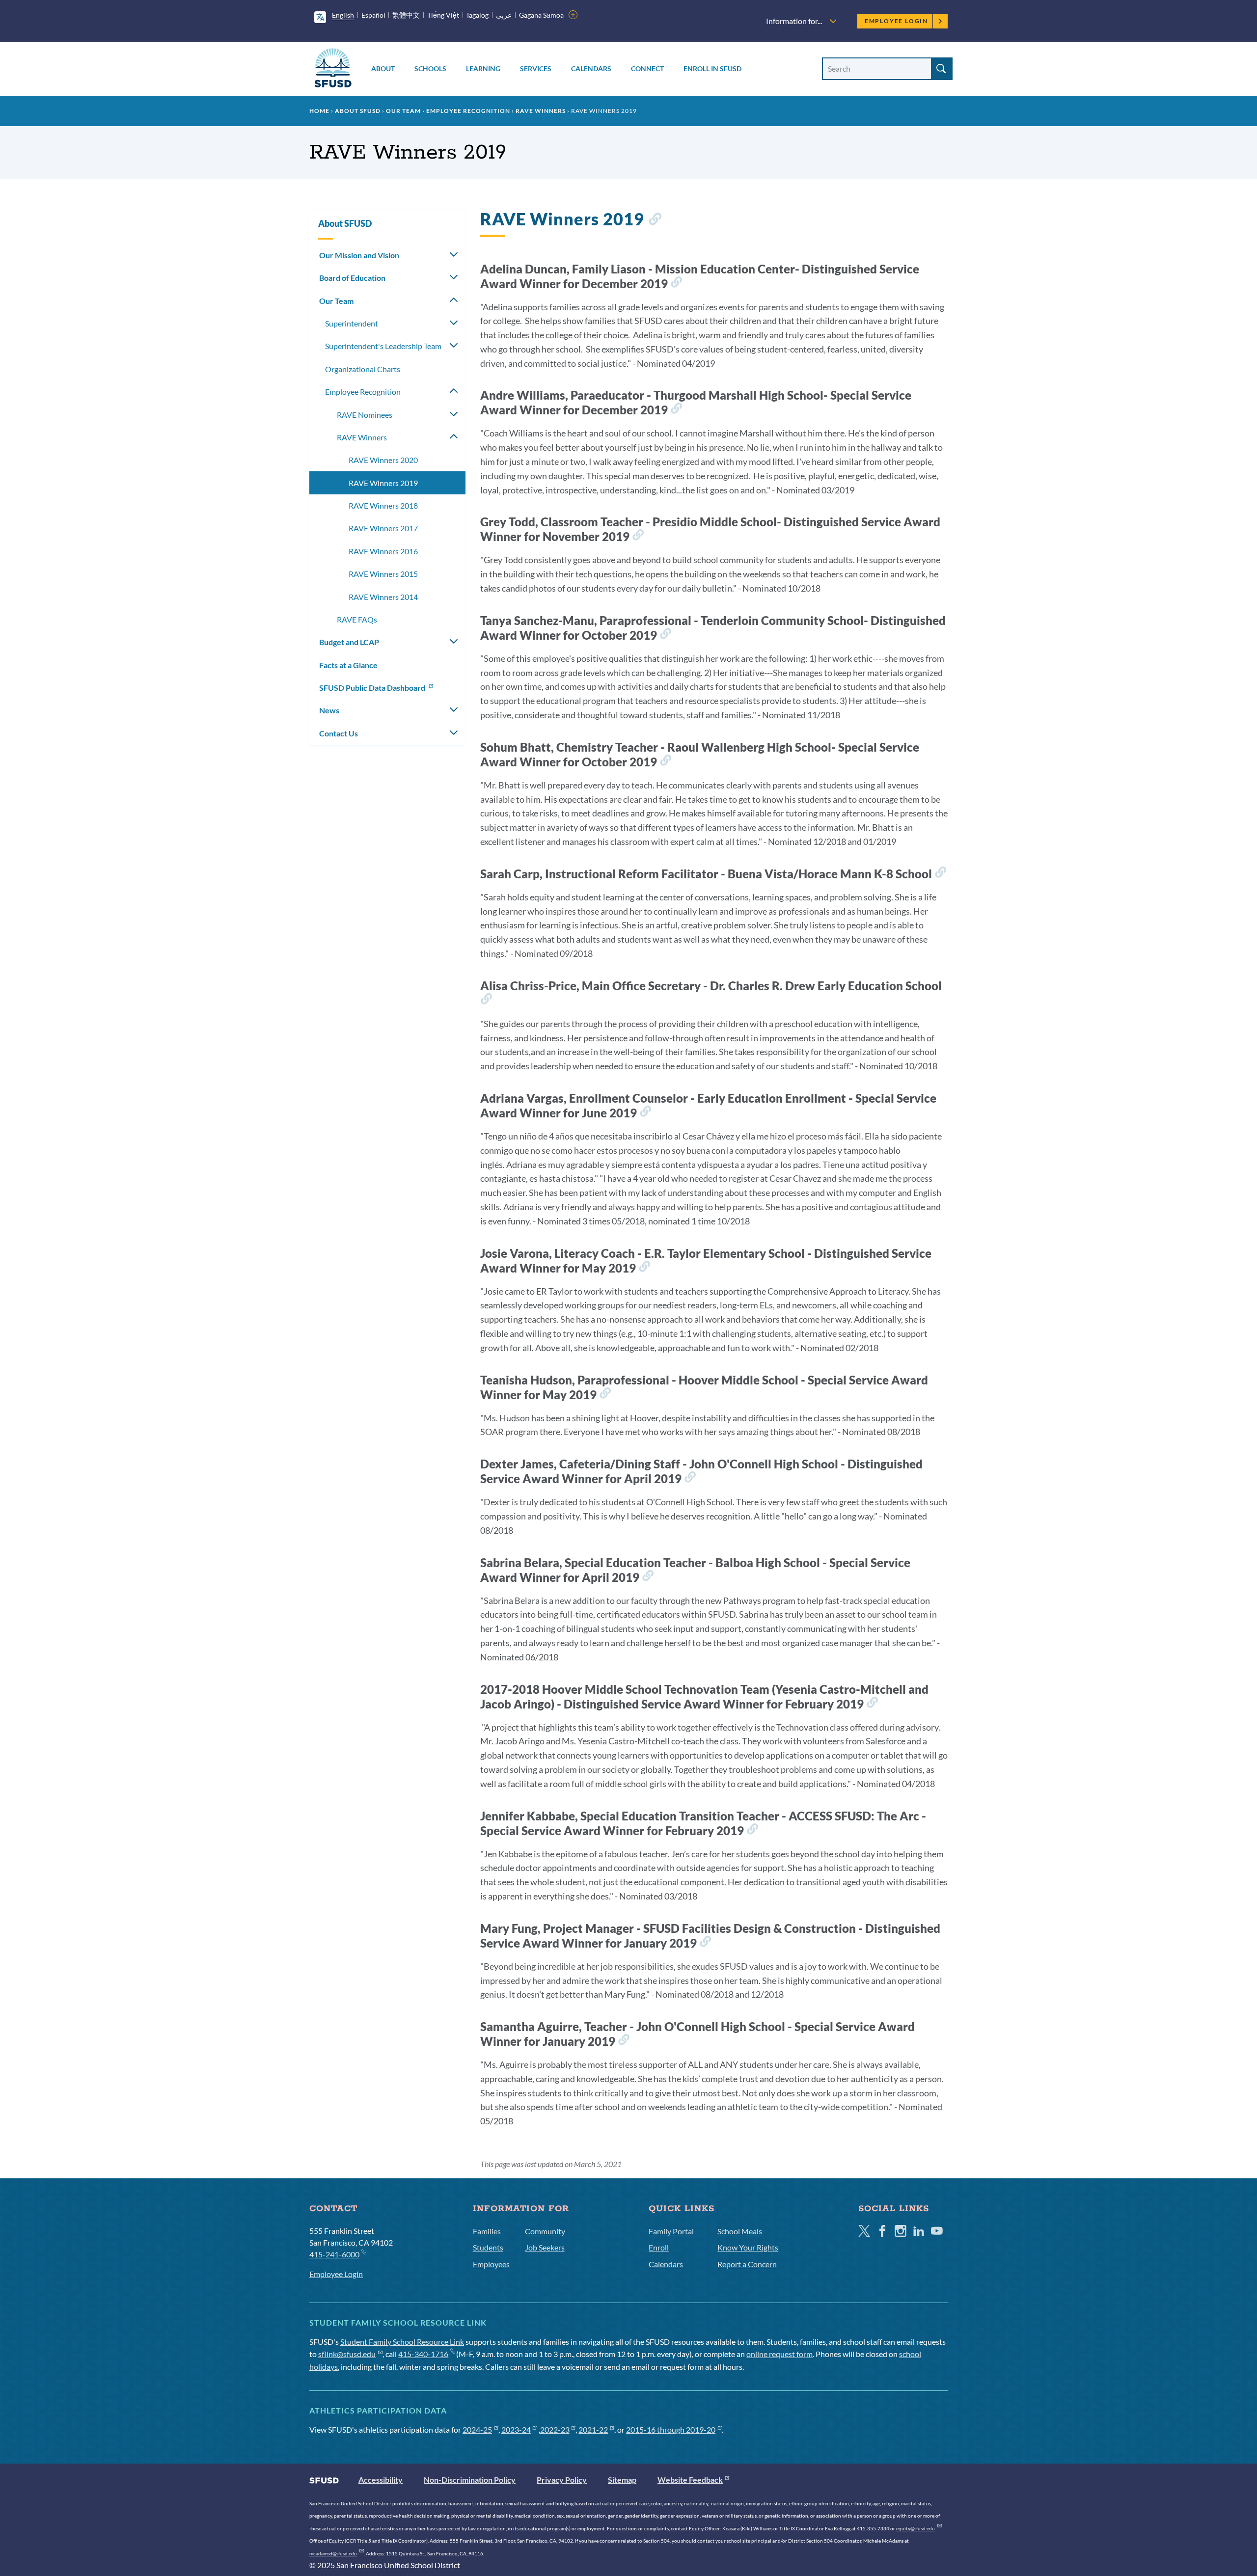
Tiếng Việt (443, 15)
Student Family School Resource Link (402, 2342)
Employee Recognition (468, 111)
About (383, 68)
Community (545, 2231)
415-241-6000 (334, 2254)
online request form (779, 2354)
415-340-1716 (423, 2354)
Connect (647, 68)
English (343, 15)
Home (319, 111)
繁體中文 (406, 15)
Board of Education (352, 278)
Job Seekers (545, 2247)
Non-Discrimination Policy (470, 2480)
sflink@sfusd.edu (347, 2354)
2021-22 (593, 2429)
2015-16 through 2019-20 (671, 2429)
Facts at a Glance (348, 665)
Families (487, 2231)
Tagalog (477, 15)
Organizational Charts (363, 369)
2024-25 (477, 2429)
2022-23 (555, 2429)
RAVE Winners (541, 111)
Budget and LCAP (349, 642)
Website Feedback (690, 2480)
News (329, 710)
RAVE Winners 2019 (383, 483)
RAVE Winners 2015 (383, 574)
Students (488, 2247)
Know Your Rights (748, 2247)
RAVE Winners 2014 (383, 597)
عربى (504, 15)
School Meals (740, 2231)
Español (373, 15)
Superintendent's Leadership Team (383, 346)
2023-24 (516, 2429)
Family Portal (671, 2231)
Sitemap (622, 2480)
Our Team (403, 111)
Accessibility (381, 2480)
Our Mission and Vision (359, 255)
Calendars (591, 68)
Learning (483, 68)
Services (536, 68)
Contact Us (339, 733)
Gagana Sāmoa (541, 15)
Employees (491, 2264)
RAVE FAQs (357, 619)
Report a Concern (747, 2264)
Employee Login (896, 21)
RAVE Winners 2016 (383, 551)
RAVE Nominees (365, 415)
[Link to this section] (655, 221)
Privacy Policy (562, 2480)
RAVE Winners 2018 (383, 505)
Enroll (659, 2247)
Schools (430, 68)
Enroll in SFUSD (712, 68)
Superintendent (352, 323)
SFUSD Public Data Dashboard (373, 688)
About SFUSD (358, 111)
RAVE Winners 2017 (383, 528)
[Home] (333, 69)
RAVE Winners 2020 (383, 460)
